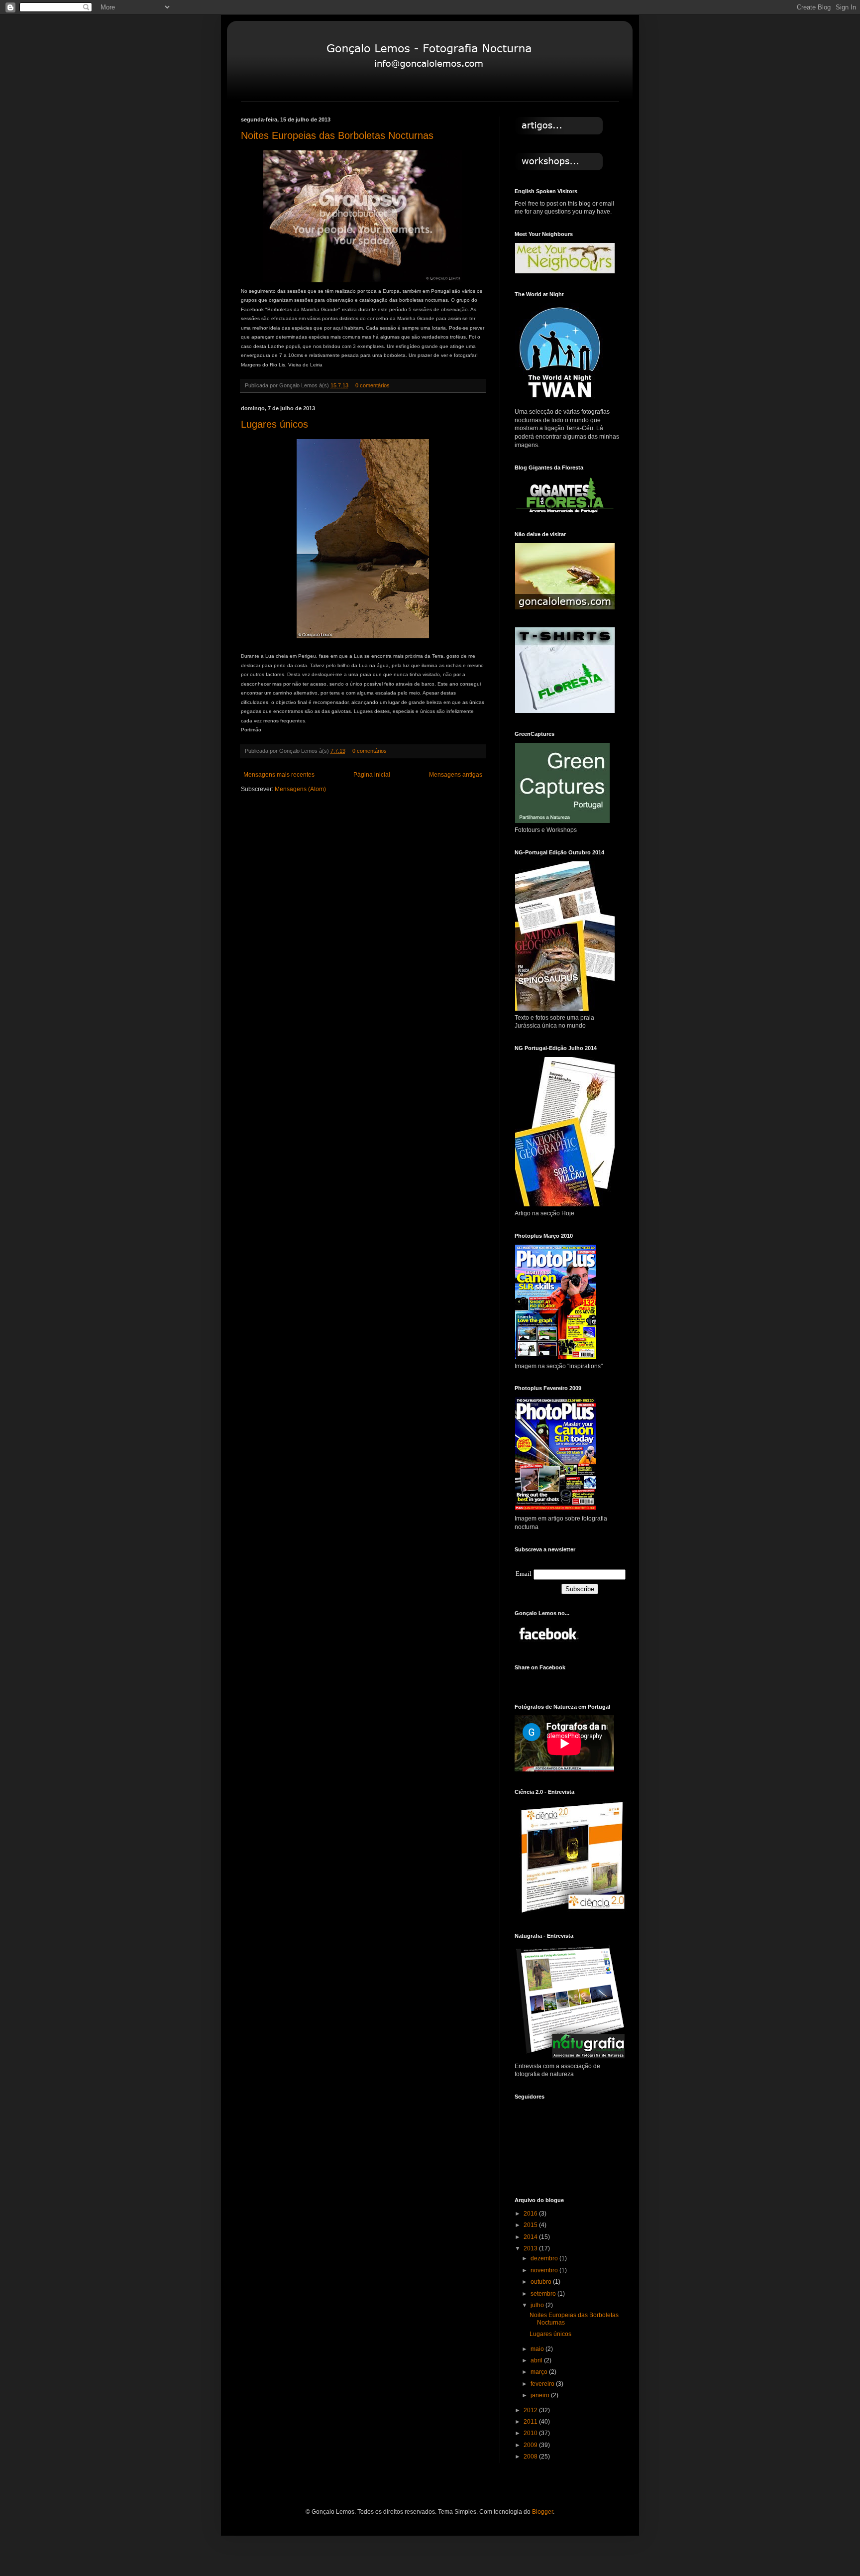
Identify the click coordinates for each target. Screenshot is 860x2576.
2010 (531, 2433)
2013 (531, 2248)
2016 (531, 2214)
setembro (544, 2294)
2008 (531, 2457)
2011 (531, 2422)
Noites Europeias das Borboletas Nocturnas (337, 135)
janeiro (541, 2395)
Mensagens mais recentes (279, 775)
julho (538, 2305)
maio (538, 2349)
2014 (531, 2237)
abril (537, 2360)
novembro (545, 2270)
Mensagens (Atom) (300, 789)
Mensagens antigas (456, 775)
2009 (531, 2445)
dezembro (545, 2258)
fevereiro (543, 2384)
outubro (542, 2282)
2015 (531, 2225)
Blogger (542, 2512)
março (540, 2372)
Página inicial (372, 775)
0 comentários (373, 385)
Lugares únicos (274, 424)
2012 (531, 2410)
